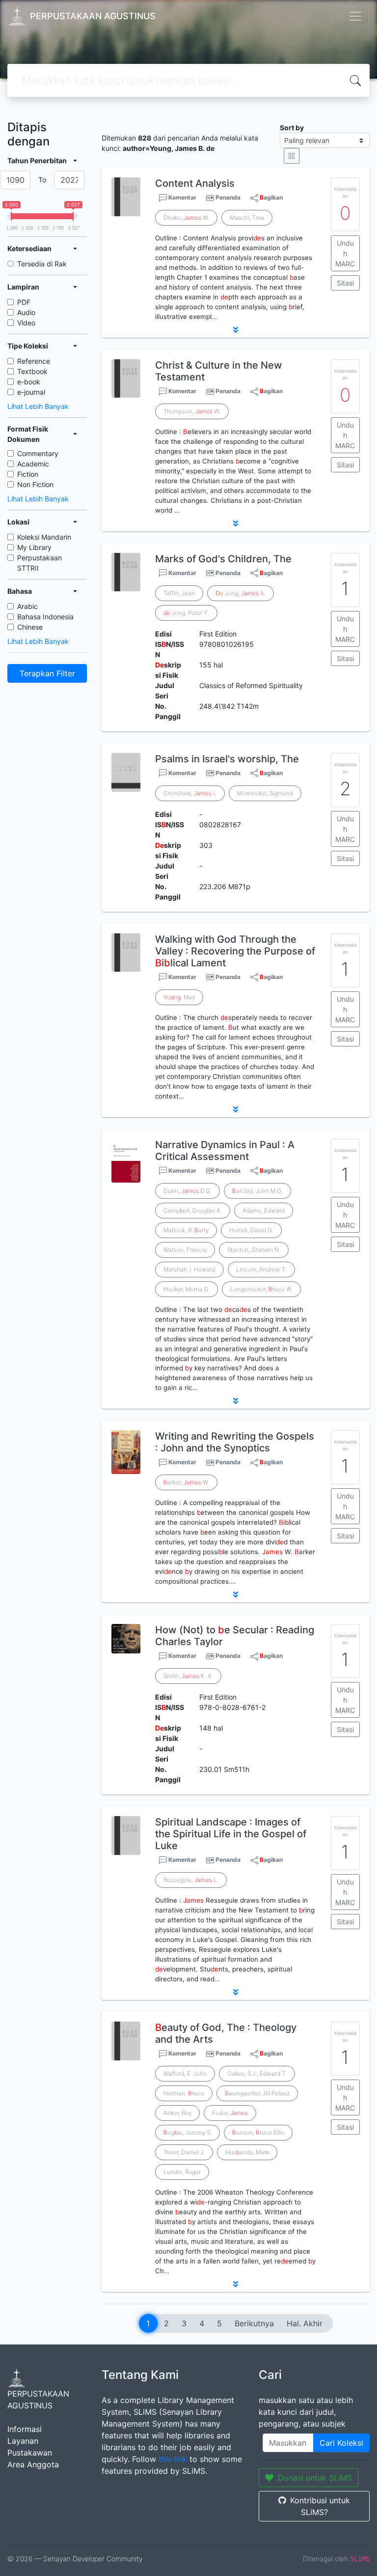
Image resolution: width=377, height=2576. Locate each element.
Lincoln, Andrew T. (261, 1269)
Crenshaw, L (190, 793)
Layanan (23, 2441)
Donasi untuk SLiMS (315, 2478)
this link (173, 2459)
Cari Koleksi (341, 2443)
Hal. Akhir (305, 2323)
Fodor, (230, 2113)
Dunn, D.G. (188, 1191)
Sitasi (345, 283)
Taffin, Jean (179, 593)
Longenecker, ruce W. (261, 1289)
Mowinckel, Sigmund (265, 793)
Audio (26, 312)
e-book (29, 382)
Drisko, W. (186, 217)
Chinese (30, 627)
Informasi (25, 2429)
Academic (33, 464)
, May (179, 997)
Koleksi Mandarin (44, 537)
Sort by (292, 128)
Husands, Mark (247, 2152)
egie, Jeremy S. (188, 2132)
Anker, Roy (177, 2113)
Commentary (38, 453)
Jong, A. (241, 593)
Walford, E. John (185, 2073)
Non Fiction (35, 484)
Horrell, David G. (251, 1230)
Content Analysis (195, 183)
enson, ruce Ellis (258, 2132)
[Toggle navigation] (355, 16)
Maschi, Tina (247, 217)
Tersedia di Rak (42, 264)
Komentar (182, 197)
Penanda (228, 197)
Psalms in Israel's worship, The (227, 759)
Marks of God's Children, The (223, 559)
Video (26, 323)
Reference (34, 361)
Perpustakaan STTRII (40, 563)
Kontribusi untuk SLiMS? (320, 2506)
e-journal (31, 392)
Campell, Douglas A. (193, 1210)
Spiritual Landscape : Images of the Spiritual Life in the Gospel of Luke (231, 1834)
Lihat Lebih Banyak (38, 406)
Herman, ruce (184, 2093)
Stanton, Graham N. (254, 1250)
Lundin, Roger (182, 2172)
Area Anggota (33, 2464)
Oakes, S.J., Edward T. (257, 2073)
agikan (271, 197)
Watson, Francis (185, 1250)
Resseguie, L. (191, 1880)
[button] (236, 330)
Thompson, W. (192, 411)
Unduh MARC (345, 253)
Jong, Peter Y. (186, 613)
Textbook (32, 371)
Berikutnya (254, 2323)
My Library (34, 547)
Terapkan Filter (47, 673)
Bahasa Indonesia (45, 617)
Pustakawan (30, 2453)
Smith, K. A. (188, 1676)
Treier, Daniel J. (184, 2152)
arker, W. (186, 1482)
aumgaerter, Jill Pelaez (257, 2093)
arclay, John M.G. (257, 1191)
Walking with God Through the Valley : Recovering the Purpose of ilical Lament (235, 951)
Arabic (27, 606)
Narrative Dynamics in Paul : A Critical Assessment (225, 1151)
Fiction (28, 474)
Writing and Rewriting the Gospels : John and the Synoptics (235, 1442)
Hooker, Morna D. (187, 1289)
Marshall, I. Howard (189, 1269)
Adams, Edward (264, 1210)
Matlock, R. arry (186, 1230)
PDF (24, 302)
